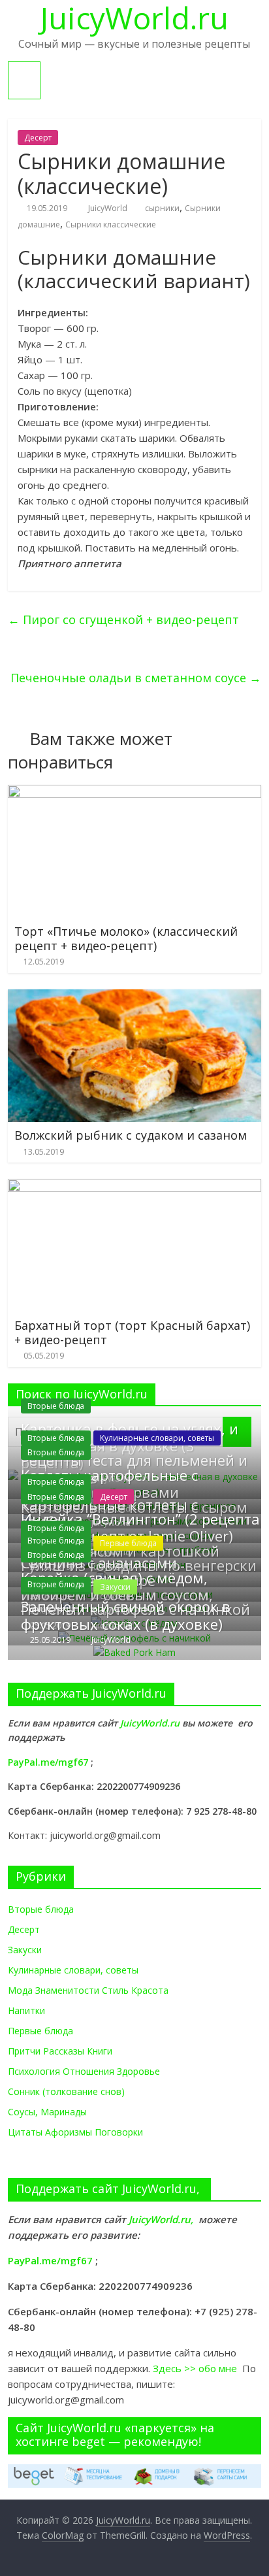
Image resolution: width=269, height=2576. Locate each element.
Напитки (26, 2010)
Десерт (38, 138)
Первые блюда (40, 2031)
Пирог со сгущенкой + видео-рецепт (123, 619)
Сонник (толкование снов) (66, 2091)
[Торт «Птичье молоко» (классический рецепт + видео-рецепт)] (134, 793)
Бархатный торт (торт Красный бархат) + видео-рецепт (132, 1332)
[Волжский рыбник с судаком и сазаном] (134, 997)
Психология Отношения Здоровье (84, 2071)
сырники (162, 208)
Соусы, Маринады (47, 2112)
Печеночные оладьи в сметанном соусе (136, 678)
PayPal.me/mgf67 (48, 1762)
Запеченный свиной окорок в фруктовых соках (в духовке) (126, 1615)
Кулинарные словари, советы (157, 1438)
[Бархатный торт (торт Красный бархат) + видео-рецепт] (134, 1187)
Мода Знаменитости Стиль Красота (88, 1990)
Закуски (25, 1950)
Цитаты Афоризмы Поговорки (75, 2132)
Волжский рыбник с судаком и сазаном (131, 1135)
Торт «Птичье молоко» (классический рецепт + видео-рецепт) (126, 938)
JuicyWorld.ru (151, 1723)
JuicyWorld (109, 208)
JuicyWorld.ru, (161, 2219)
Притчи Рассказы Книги (60, 2051)
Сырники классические (111, 224)
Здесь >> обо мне (198, 2368)
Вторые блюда (56, 1406)
